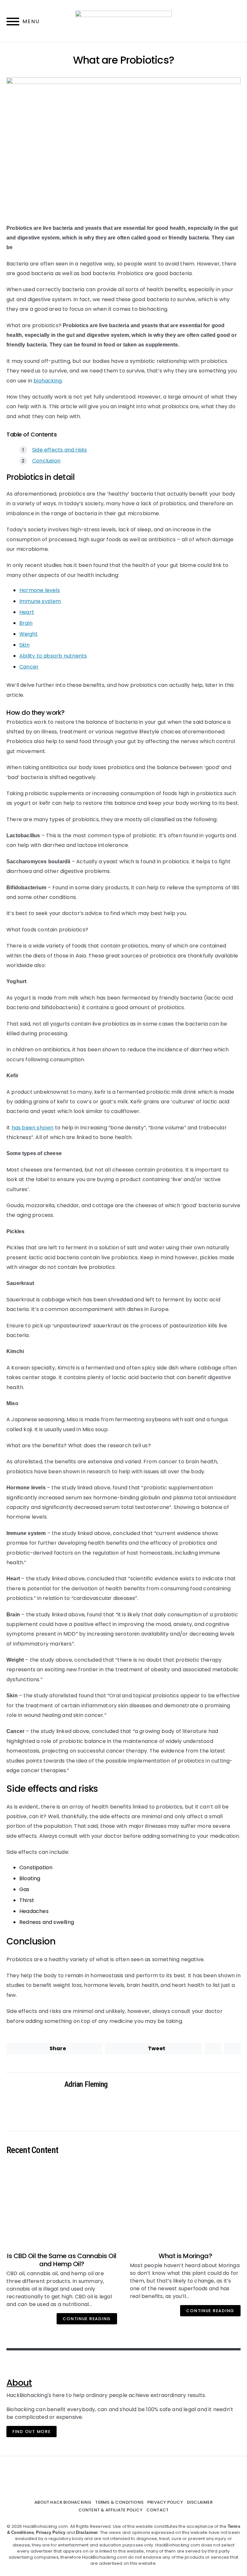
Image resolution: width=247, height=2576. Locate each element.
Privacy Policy (165, 2502)
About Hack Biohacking (63, 2502)
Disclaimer (200, 2502)
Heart (27, 612)
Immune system (40, 601)
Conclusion (46, 461)
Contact (157, 2510)
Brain (26, 623)
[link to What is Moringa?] (185, 2204)
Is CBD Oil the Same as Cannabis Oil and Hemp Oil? (62, 2260)
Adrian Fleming (86, 2084)
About (19, 2383)
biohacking (48, 381)
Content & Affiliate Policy (110, 2510)
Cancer (29, 667)
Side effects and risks (59, 450)
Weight (28, 634)
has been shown (33, 1128)
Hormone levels (40, 590)
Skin (24, 645)
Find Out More (32, 2432)
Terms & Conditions (119, 2502)
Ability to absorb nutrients (53, 656)
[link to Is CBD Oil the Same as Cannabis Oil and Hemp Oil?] (62, 2204)
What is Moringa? (185, 2256)
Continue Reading (87, 2319)
